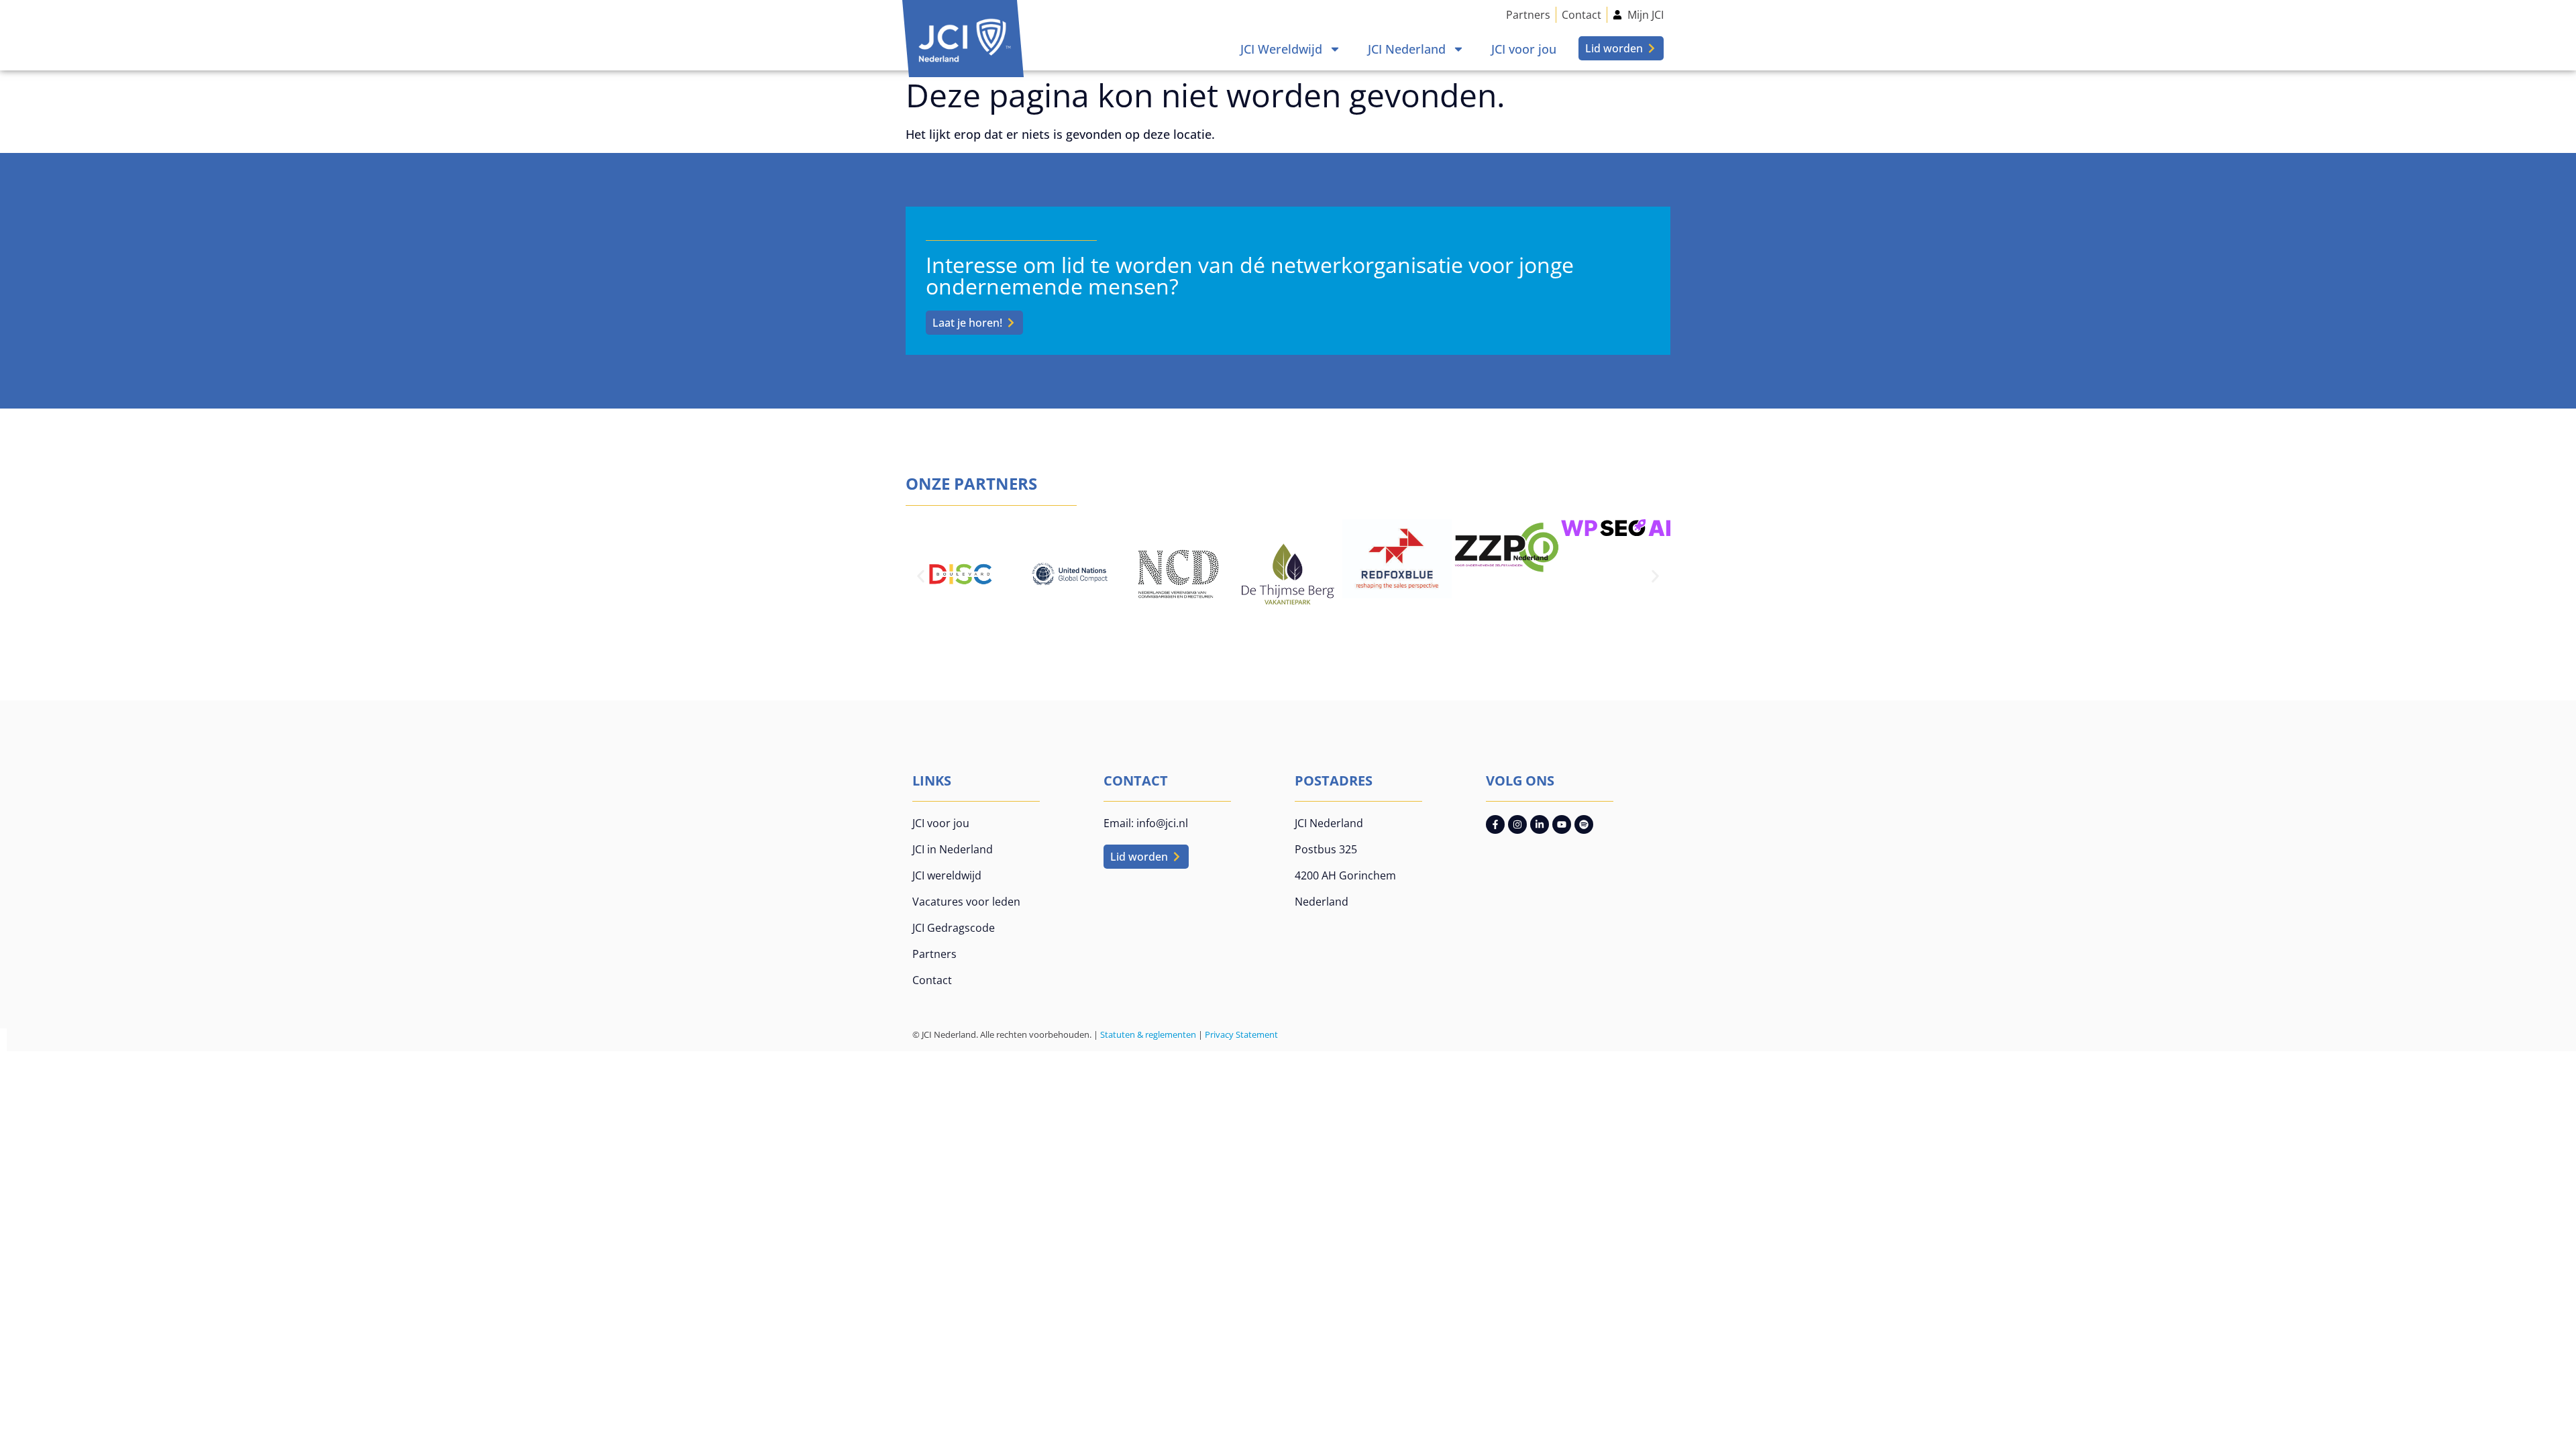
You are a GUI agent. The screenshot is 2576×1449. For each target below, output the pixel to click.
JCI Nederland (1407, 49)
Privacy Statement (1241, 1034)
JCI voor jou (1524, 49)
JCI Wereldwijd (1281, 49)
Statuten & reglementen (1148, 1034)
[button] (921, 576)
